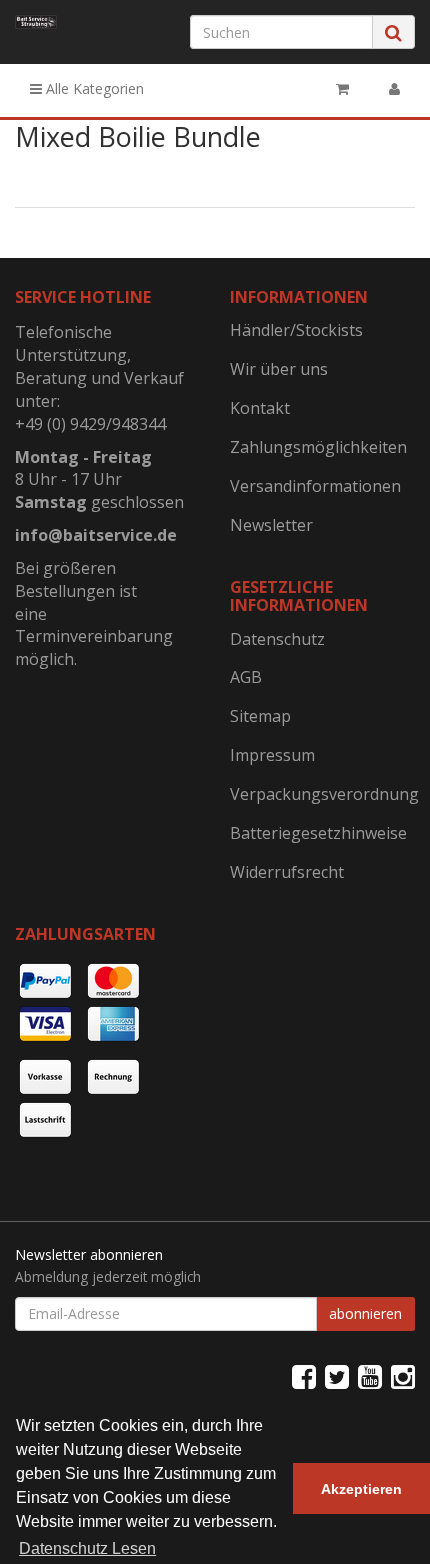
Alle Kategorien (93, 88)
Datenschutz (277, 639)
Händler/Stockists (296, 330)
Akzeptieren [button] (361, 1489)
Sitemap (260, 716)
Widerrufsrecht (287, 872)
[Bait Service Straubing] (36, 22)
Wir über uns (279, 369)
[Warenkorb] (342, 89)
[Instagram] (403, 1376)
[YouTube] (370, 1376)
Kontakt (260, 408)
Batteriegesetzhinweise (318, 833)
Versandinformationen (315, 486)
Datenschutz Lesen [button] (87, 1548)
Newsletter (271, 525)
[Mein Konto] (394, 89)
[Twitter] (337, 1376)
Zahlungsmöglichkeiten (318, 447)
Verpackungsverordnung (322, 794)
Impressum (272, 755)
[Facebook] (304, 1376)
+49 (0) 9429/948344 (90, 424)
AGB (246, 677)
